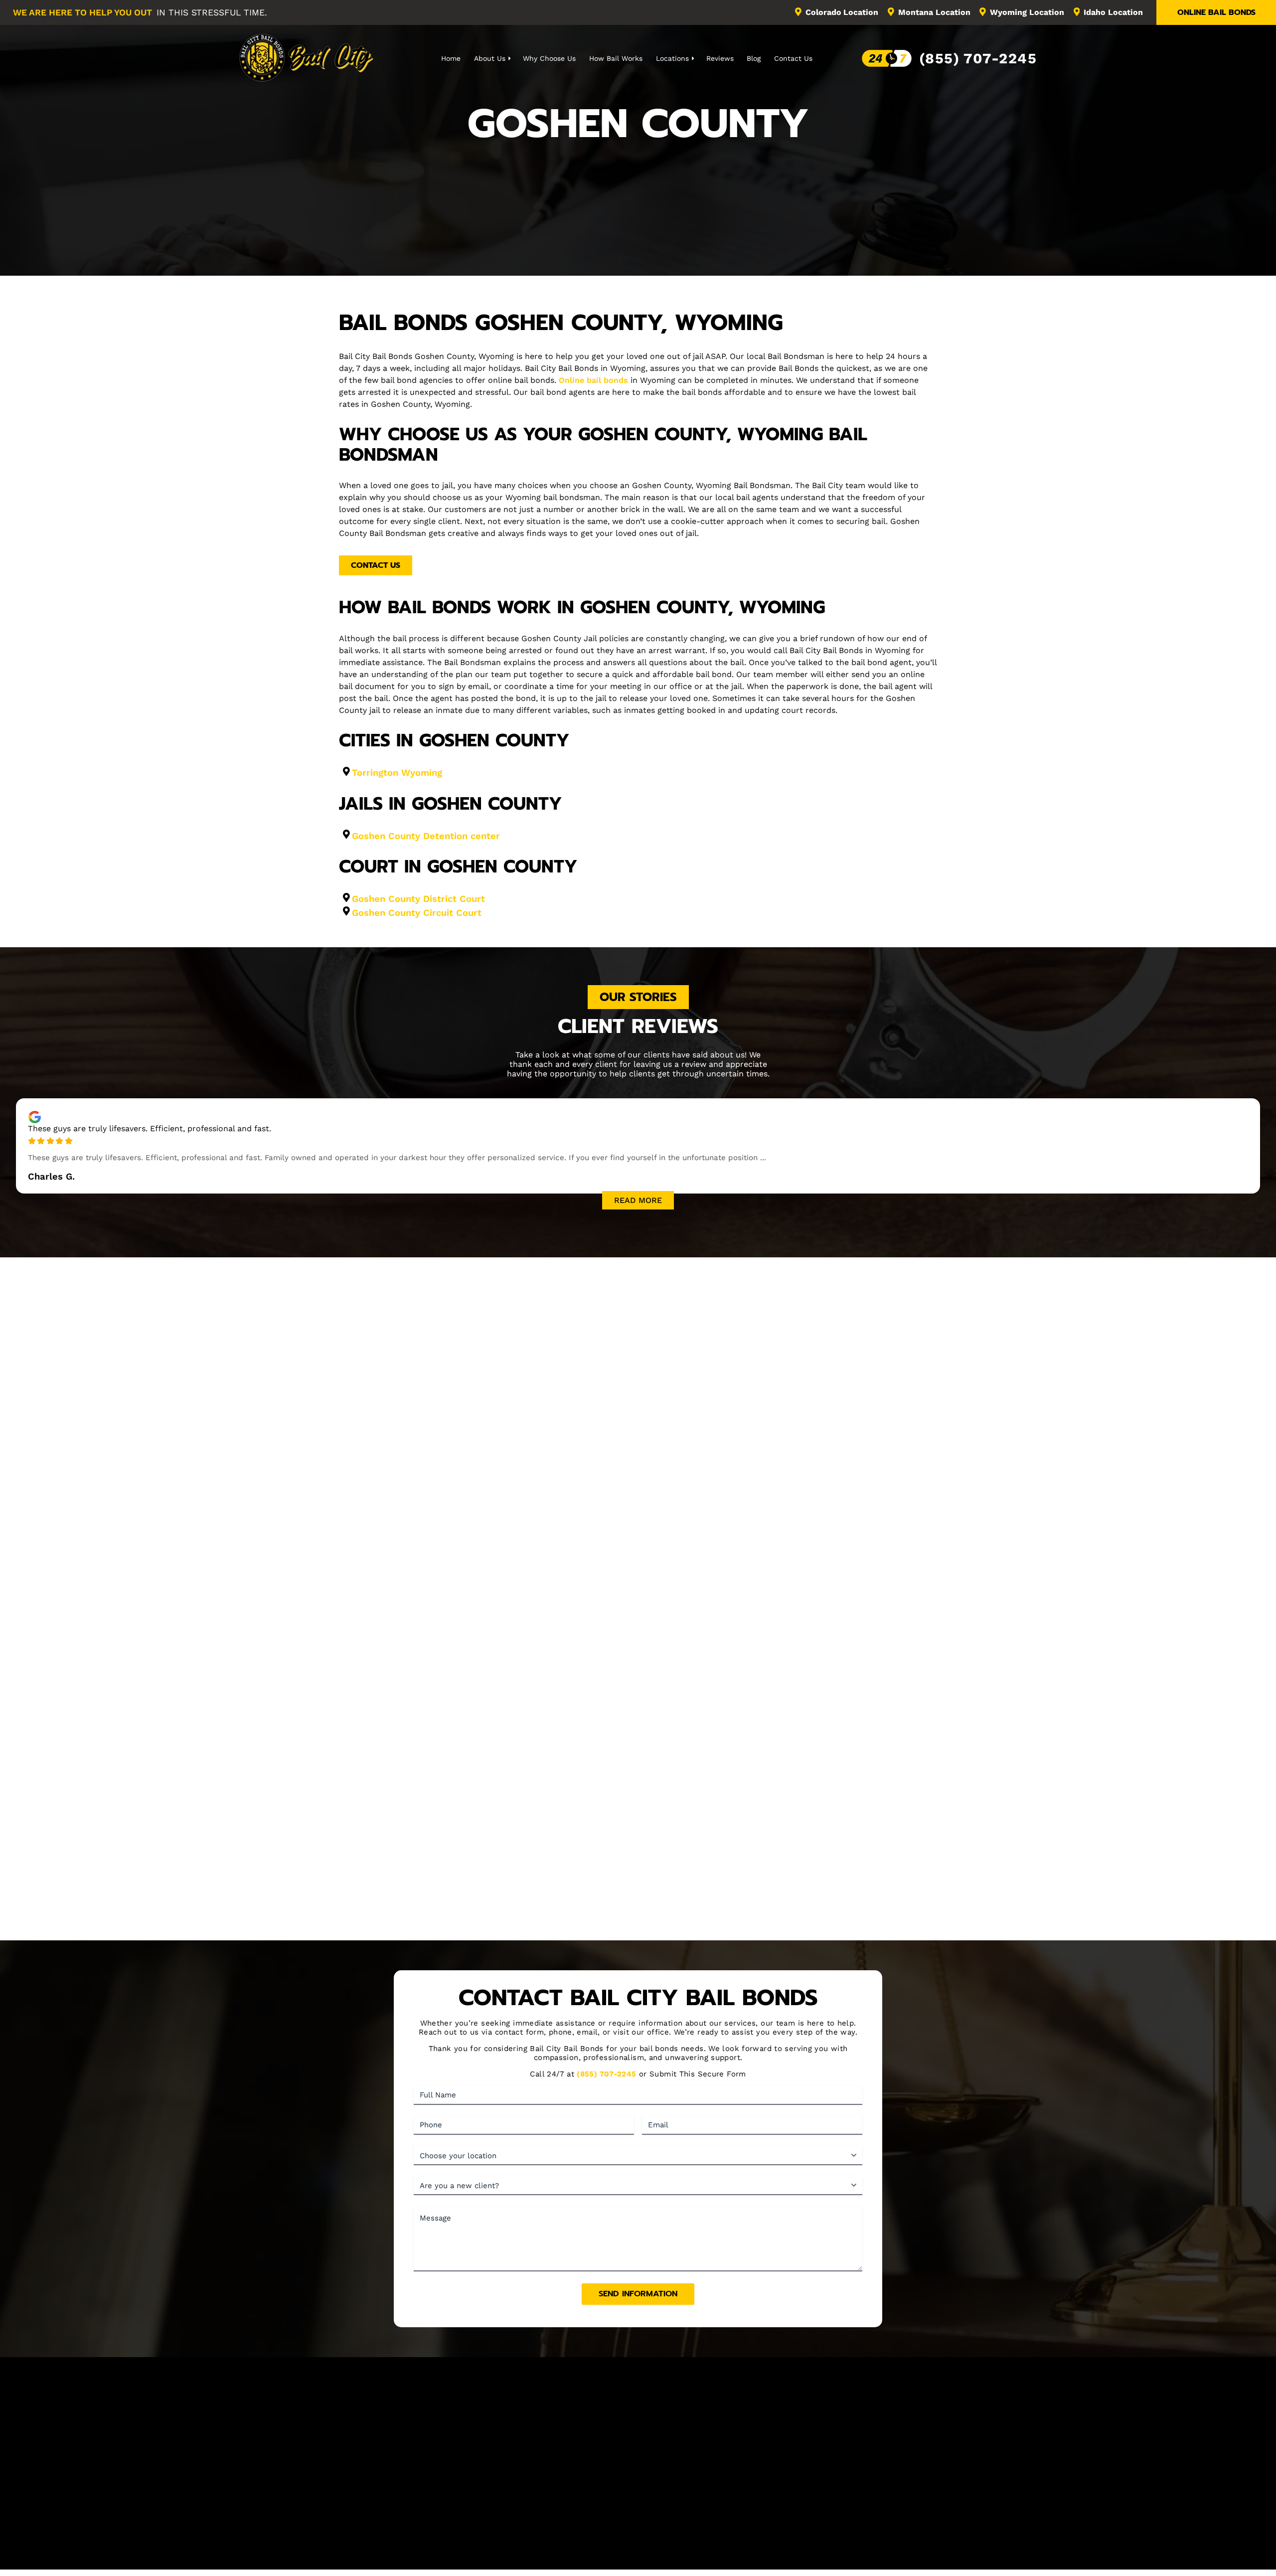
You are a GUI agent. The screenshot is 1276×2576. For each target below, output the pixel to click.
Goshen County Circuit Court (417, 913)
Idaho (1113, 12)
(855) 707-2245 (978, 58)
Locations (672, 58)
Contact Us (793, 58)
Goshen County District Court (418, 899)
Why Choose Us (549, 58)
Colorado (842, 12)
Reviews (720, 58)
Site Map (823, 2499)
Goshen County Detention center (426, 836)
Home (451, 58)
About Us (490, 58)
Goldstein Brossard (670, 2561)
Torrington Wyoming (397, 773)
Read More (638, 1200)
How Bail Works (616, 58)
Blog (754, 58)
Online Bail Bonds (1216, 12)
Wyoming (1027, 12)
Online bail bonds (593, 380)
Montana (934, 12)
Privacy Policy (734, 2551)
